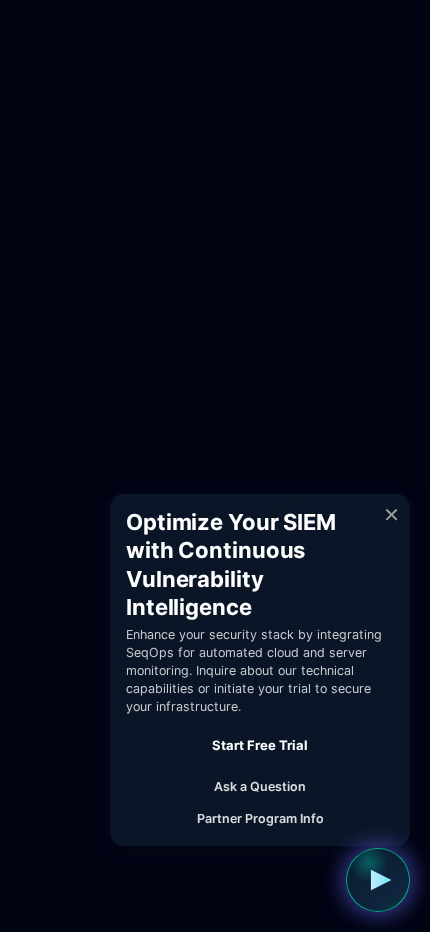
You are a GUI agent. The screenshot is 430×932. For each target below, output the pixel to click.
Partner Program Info (260, 818)
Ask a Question (260, 786)
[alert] (260, 670)
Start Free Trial (260, 745)
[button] (378, 880)
